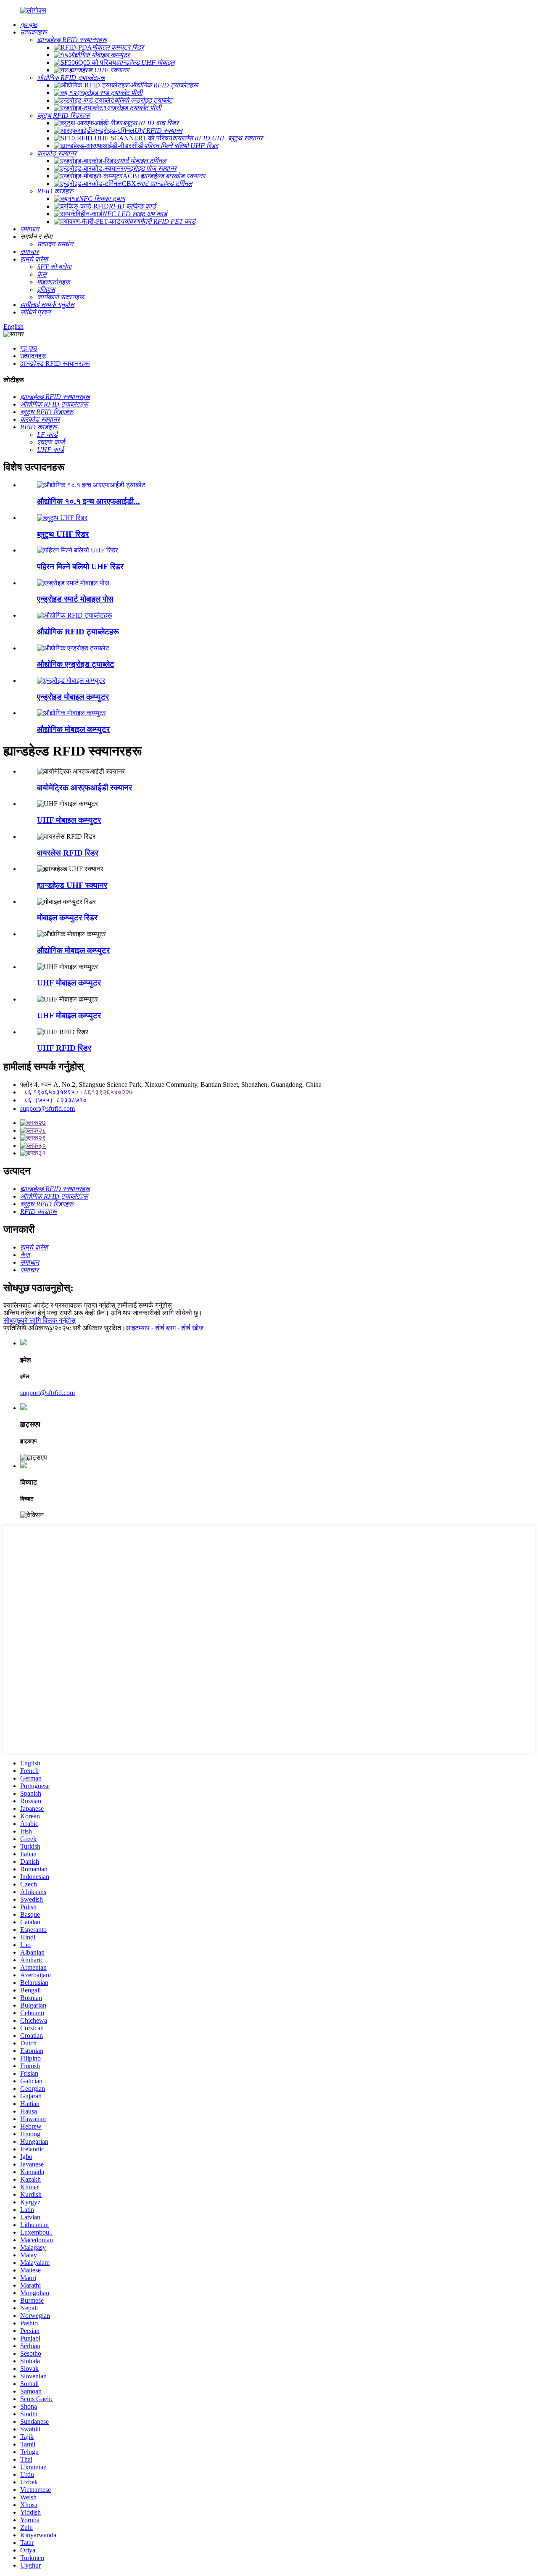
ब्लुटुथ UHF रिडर (63, 534)
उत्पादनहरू (33, 356)
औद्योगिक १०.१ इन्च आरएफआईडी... (88, 501)
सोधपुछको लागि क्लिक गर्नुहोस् (40, 1320)
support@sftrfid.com (47, 1108)
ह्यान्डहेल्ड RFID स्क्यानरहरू (55, 363)
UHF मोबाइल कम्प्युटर (69, 820)
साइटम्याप (138, 1328)
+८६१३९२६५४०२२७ (106, 1092)
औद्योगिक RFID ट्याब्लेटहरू (78, 632)
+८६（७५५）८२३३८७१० (53, 1100)
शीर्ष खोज (192, 1328)
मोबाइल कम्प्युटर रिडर (67, 918)
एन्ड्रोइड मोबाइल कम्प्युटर (73, 697)
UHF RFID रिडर (64, 1048)
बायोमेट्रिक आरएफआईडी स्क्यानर (84, 788)
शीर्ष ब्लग (165, 1328)
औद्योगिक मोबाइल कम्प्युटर (73, 729)
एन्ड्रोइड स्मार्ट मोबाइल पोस (75, 599)
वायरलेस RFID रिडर (68, 853)
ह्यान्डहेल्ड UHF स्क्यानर (72, 885)
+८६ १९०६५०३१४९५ (47, 1092)
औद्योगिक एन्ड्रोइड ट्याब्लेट (76, 664)
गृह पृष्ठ (29, 348)
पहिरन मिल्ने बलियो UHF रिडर (80, 567)
